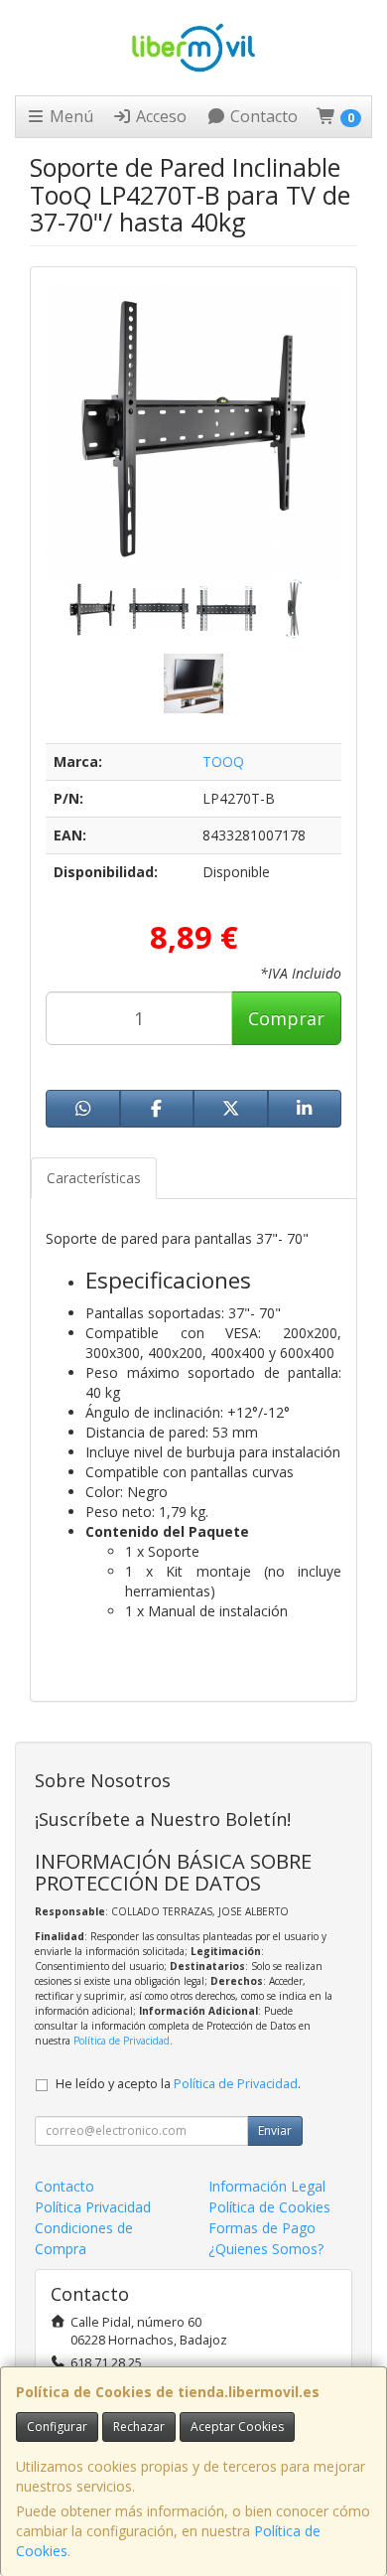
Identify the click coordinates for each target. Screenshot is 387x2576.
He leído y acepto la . (178, 2084)
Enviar (275, 2130)
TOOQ (223, 761)
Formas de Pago (262, 2228)
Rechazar (139, 2426)
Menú (69, 116)
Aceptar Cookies (237, 2426)
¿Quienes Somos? (266, 2249)
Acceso (159, 116)
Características (94, 1178)
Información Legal (267, 2186)
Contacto (262, 116)
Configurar (57, 2426)
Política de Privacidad (122, 2041)
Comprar (286, 1018)
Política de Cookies (269, 2207)
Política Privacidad (93, 2207)
